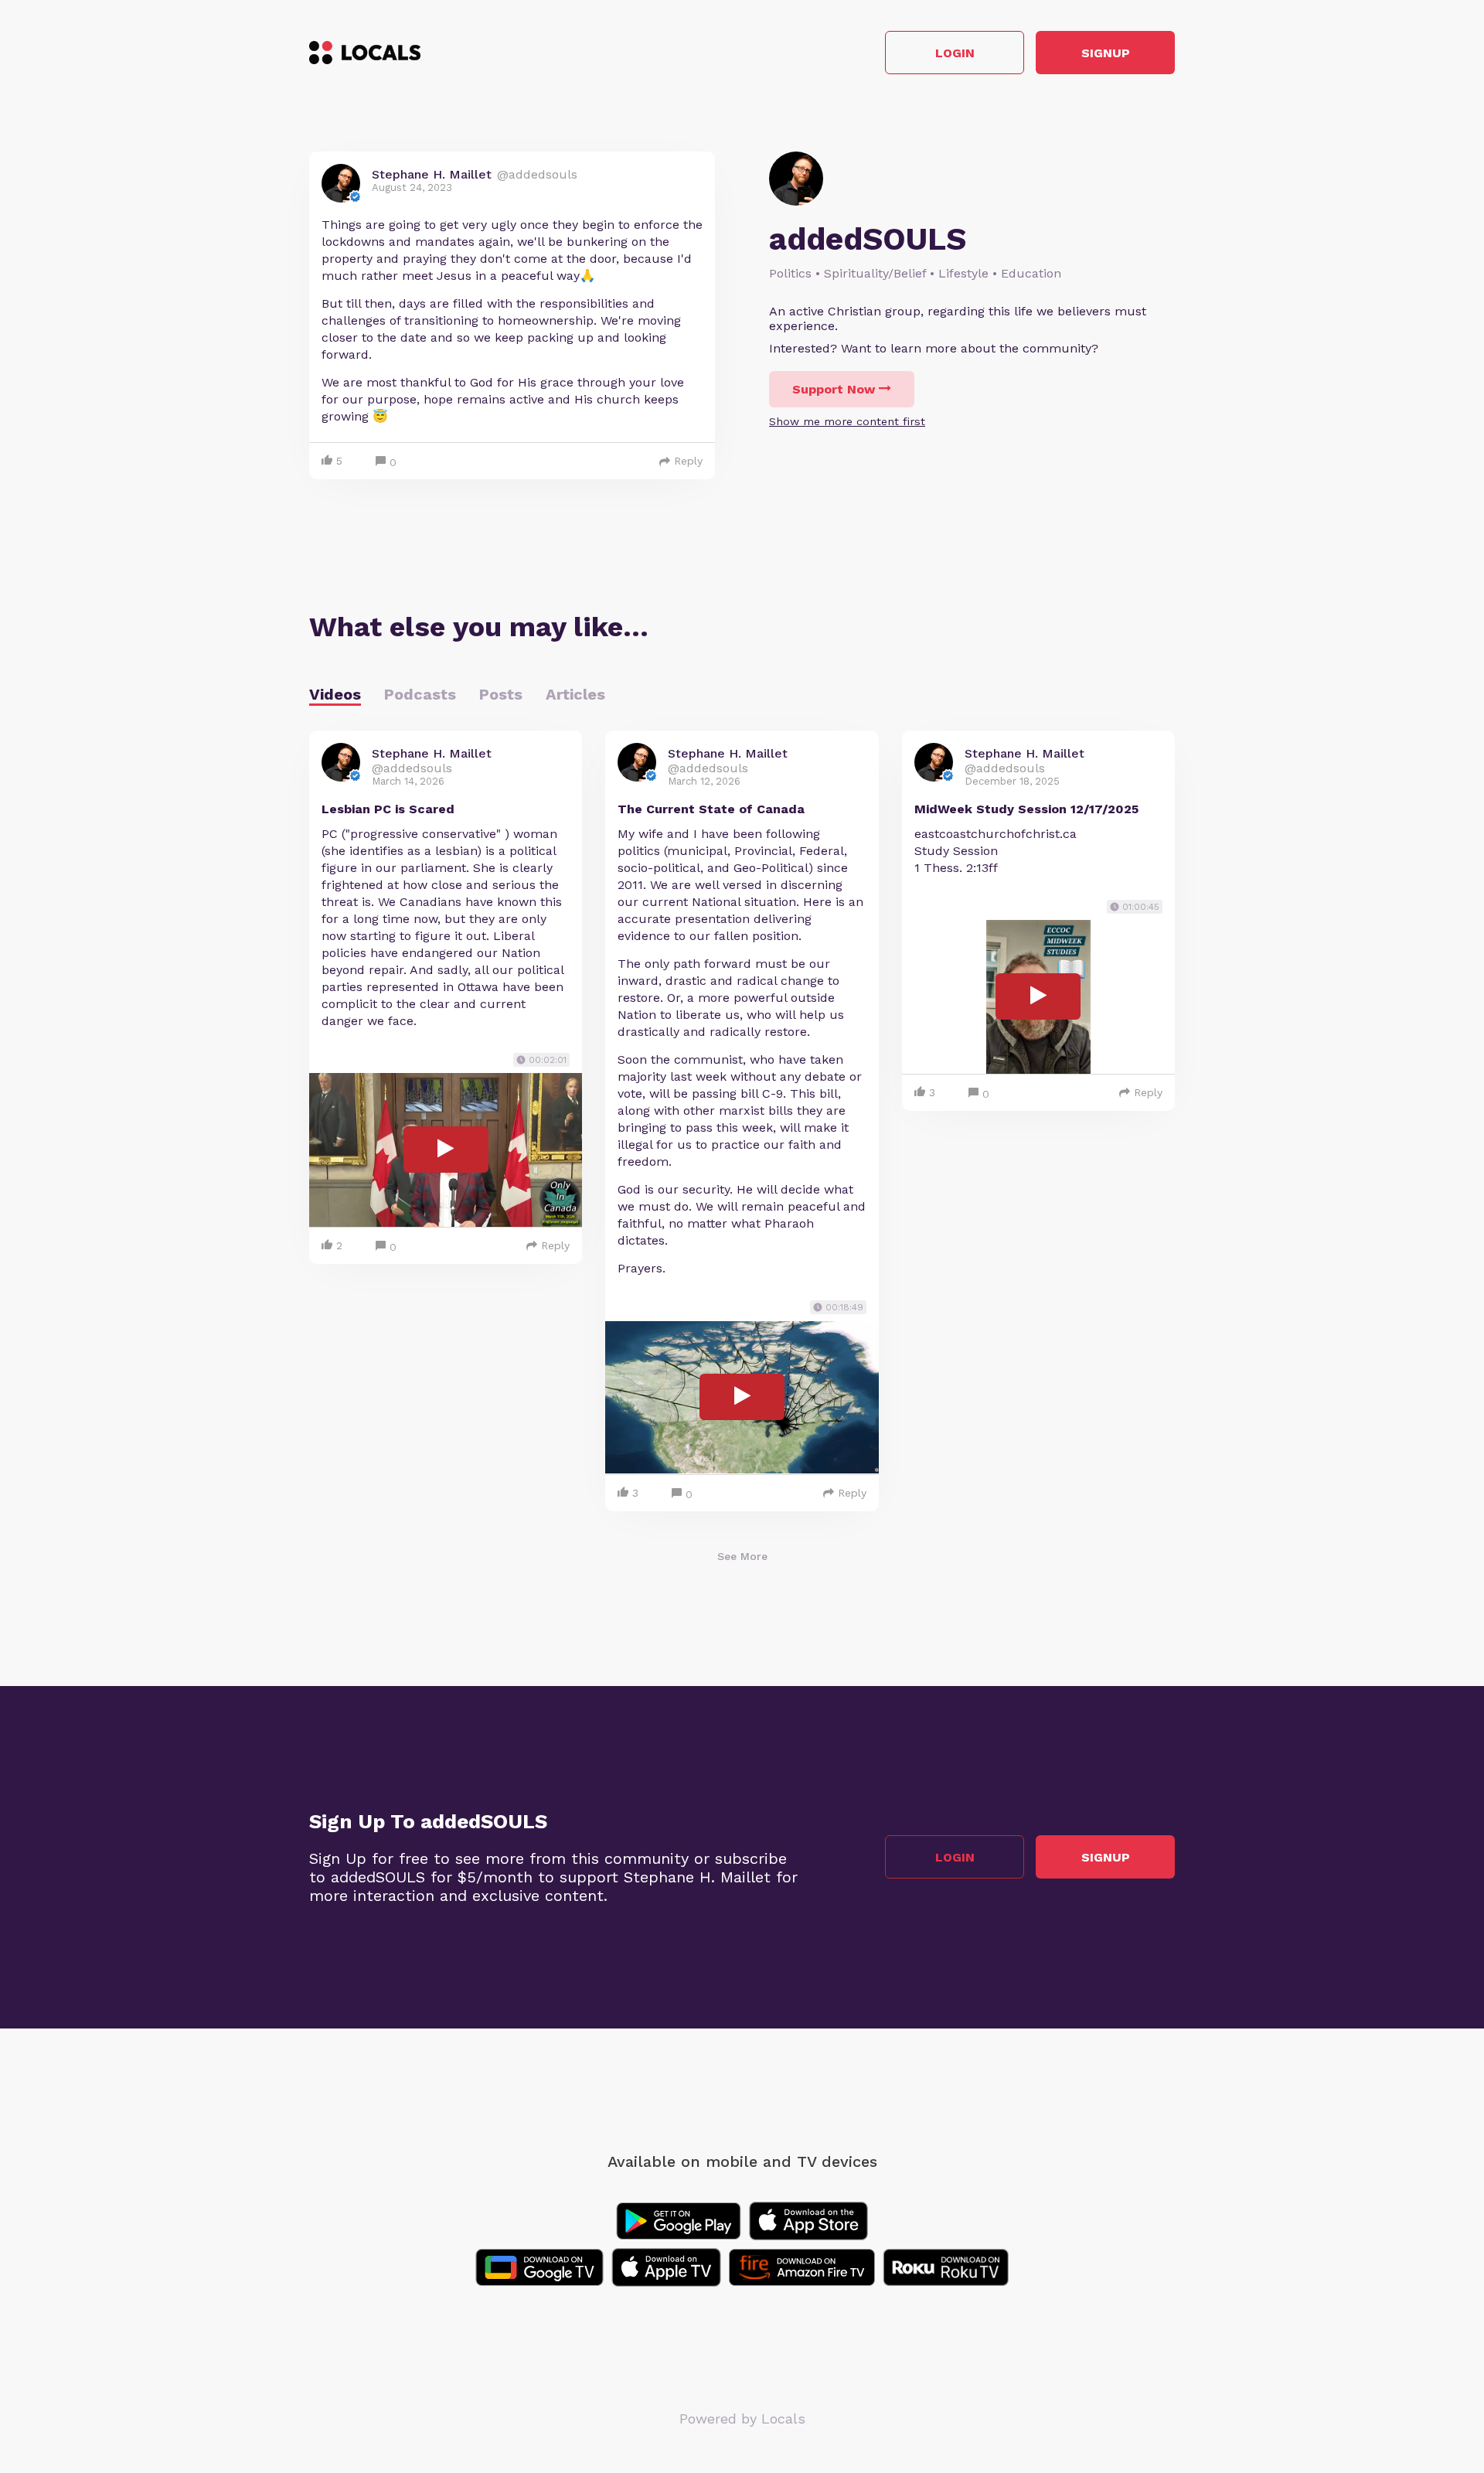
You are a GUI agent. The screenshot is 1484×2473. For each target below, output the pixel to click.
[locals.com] (365, 53)
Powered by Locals (742, 2418)
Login (955, 53)
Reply (688, 461)
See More (742, 1556)
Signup (1106, 53)
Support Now (834, 389)
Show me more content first (847, 421)
